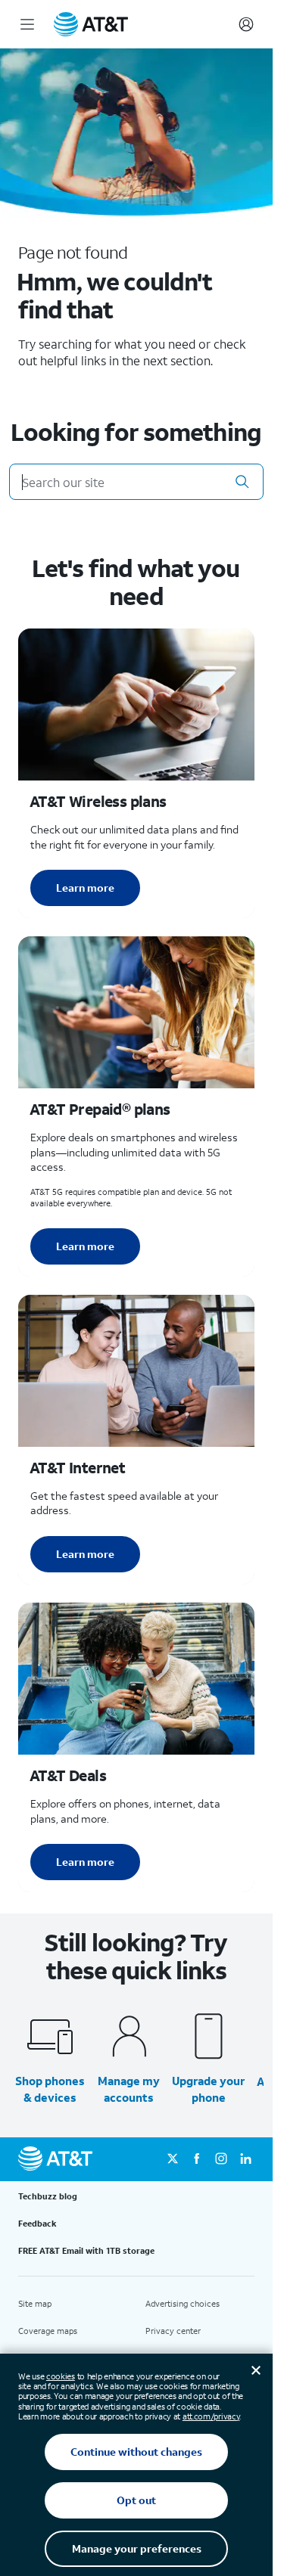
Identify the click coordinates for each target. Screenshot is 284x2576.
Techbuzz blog (48, 2196)
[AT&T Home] (91, 24)
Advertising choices (183, 2304)
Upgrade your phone (208, 2089)
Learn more (85, 888)
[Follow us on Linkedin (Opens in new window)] (245, 2159)
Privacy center (173, 2331)
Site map (35, 2304)
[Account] (246, 24)
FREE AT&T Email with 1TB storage (86, 2251)
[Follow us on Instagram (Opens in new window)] (221, 2159)
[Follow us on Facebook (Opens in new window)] (197, 2159)
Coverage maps (48, 2331)
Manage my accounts (129, 2089)
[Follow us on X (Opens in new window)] (173, 2159)
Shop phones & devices (50, 2089)
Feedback (37, 2224)
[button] (242, 482)
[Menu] (27, 24)
